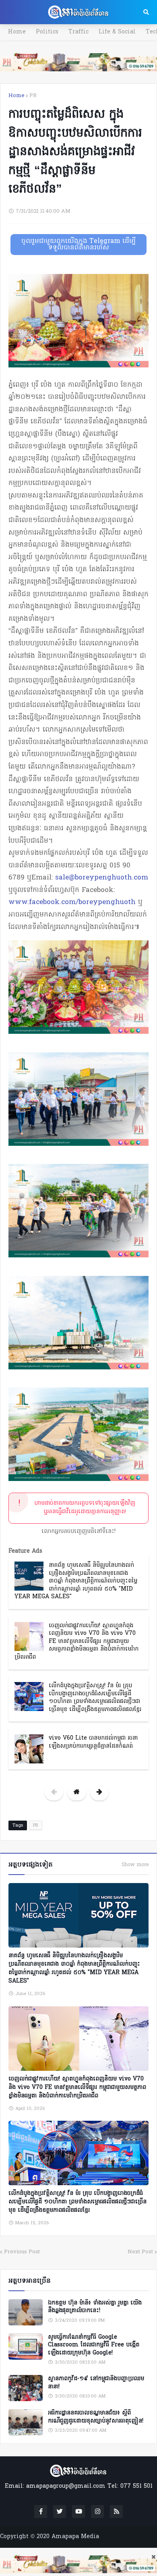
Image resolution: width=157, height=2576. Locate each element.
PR (33, 96)
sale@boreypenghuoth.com (102, 878)
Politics (47, 32)
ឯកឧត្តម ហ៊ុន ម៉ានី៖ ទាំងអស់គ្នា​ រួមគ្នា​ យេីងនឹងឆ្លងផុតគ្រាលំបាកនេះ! (95, 2307)
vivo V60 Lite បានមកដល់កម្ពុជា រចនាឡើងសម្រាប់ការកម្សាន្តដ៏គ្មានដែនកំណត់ (93, 1742)
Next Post (140, 2252)
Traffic (78, 32)
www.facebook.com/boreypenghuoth (72, 902)
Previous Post (22, 2252)
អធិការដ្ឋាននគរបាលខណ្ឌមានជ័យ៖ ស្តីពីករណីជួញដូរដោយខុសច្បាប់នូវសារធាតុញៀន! (96, 2417)
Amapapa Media (75, 2537)
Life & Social (117, 32)
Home (17, 32)
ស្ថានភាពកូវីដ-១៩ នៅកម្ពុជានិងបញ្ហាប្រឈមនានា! (96, 2383)
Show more (135, 1865)
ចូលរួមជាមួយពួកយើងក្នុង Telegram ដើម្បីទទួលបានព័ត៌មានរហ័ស (78, 245)
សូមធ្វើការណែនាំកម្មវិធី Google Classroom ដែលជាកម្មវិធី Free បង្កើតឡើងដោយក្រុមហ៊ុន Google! (94, 2345)
